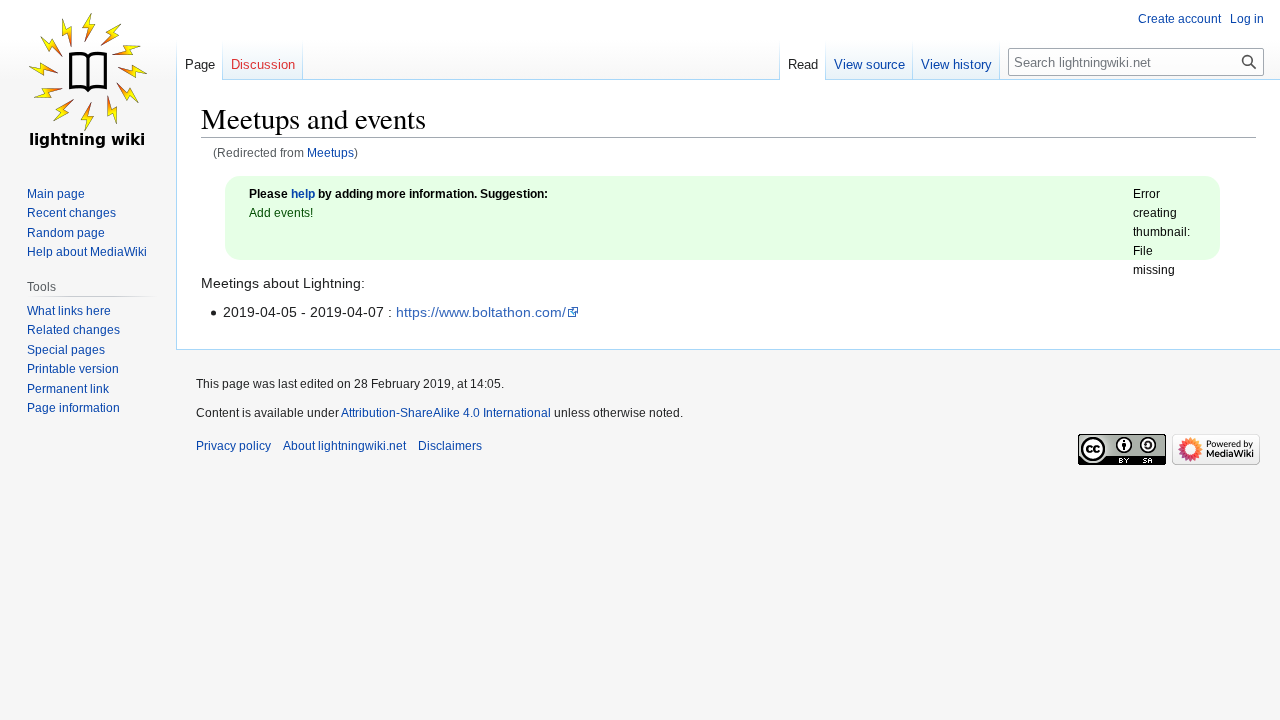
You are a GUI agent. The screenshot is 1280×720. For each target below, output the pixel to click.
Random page (66, 233)
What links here (69, 311)
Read (803, 64)
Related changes (73, 330)
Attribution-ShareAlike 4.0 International (446, 413)
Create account (1179, 19)
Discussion (263, 64)
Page (200, 64)
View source (869, 64)
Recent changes (71, 213)
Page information (73, 408)
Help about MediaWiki (87, 252)
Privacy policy (233, 446)
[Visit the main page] (88, 80)
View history (956, 64)
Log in (1247, 19)
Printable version (73, 369)
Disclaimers (450, 446)
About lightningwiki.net (344, 446)
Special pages (66, 350)
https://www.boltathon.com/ (481, 312)
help (303, 194)
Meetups (330, 152)
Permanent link (68, 389)
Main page (56, 194)
